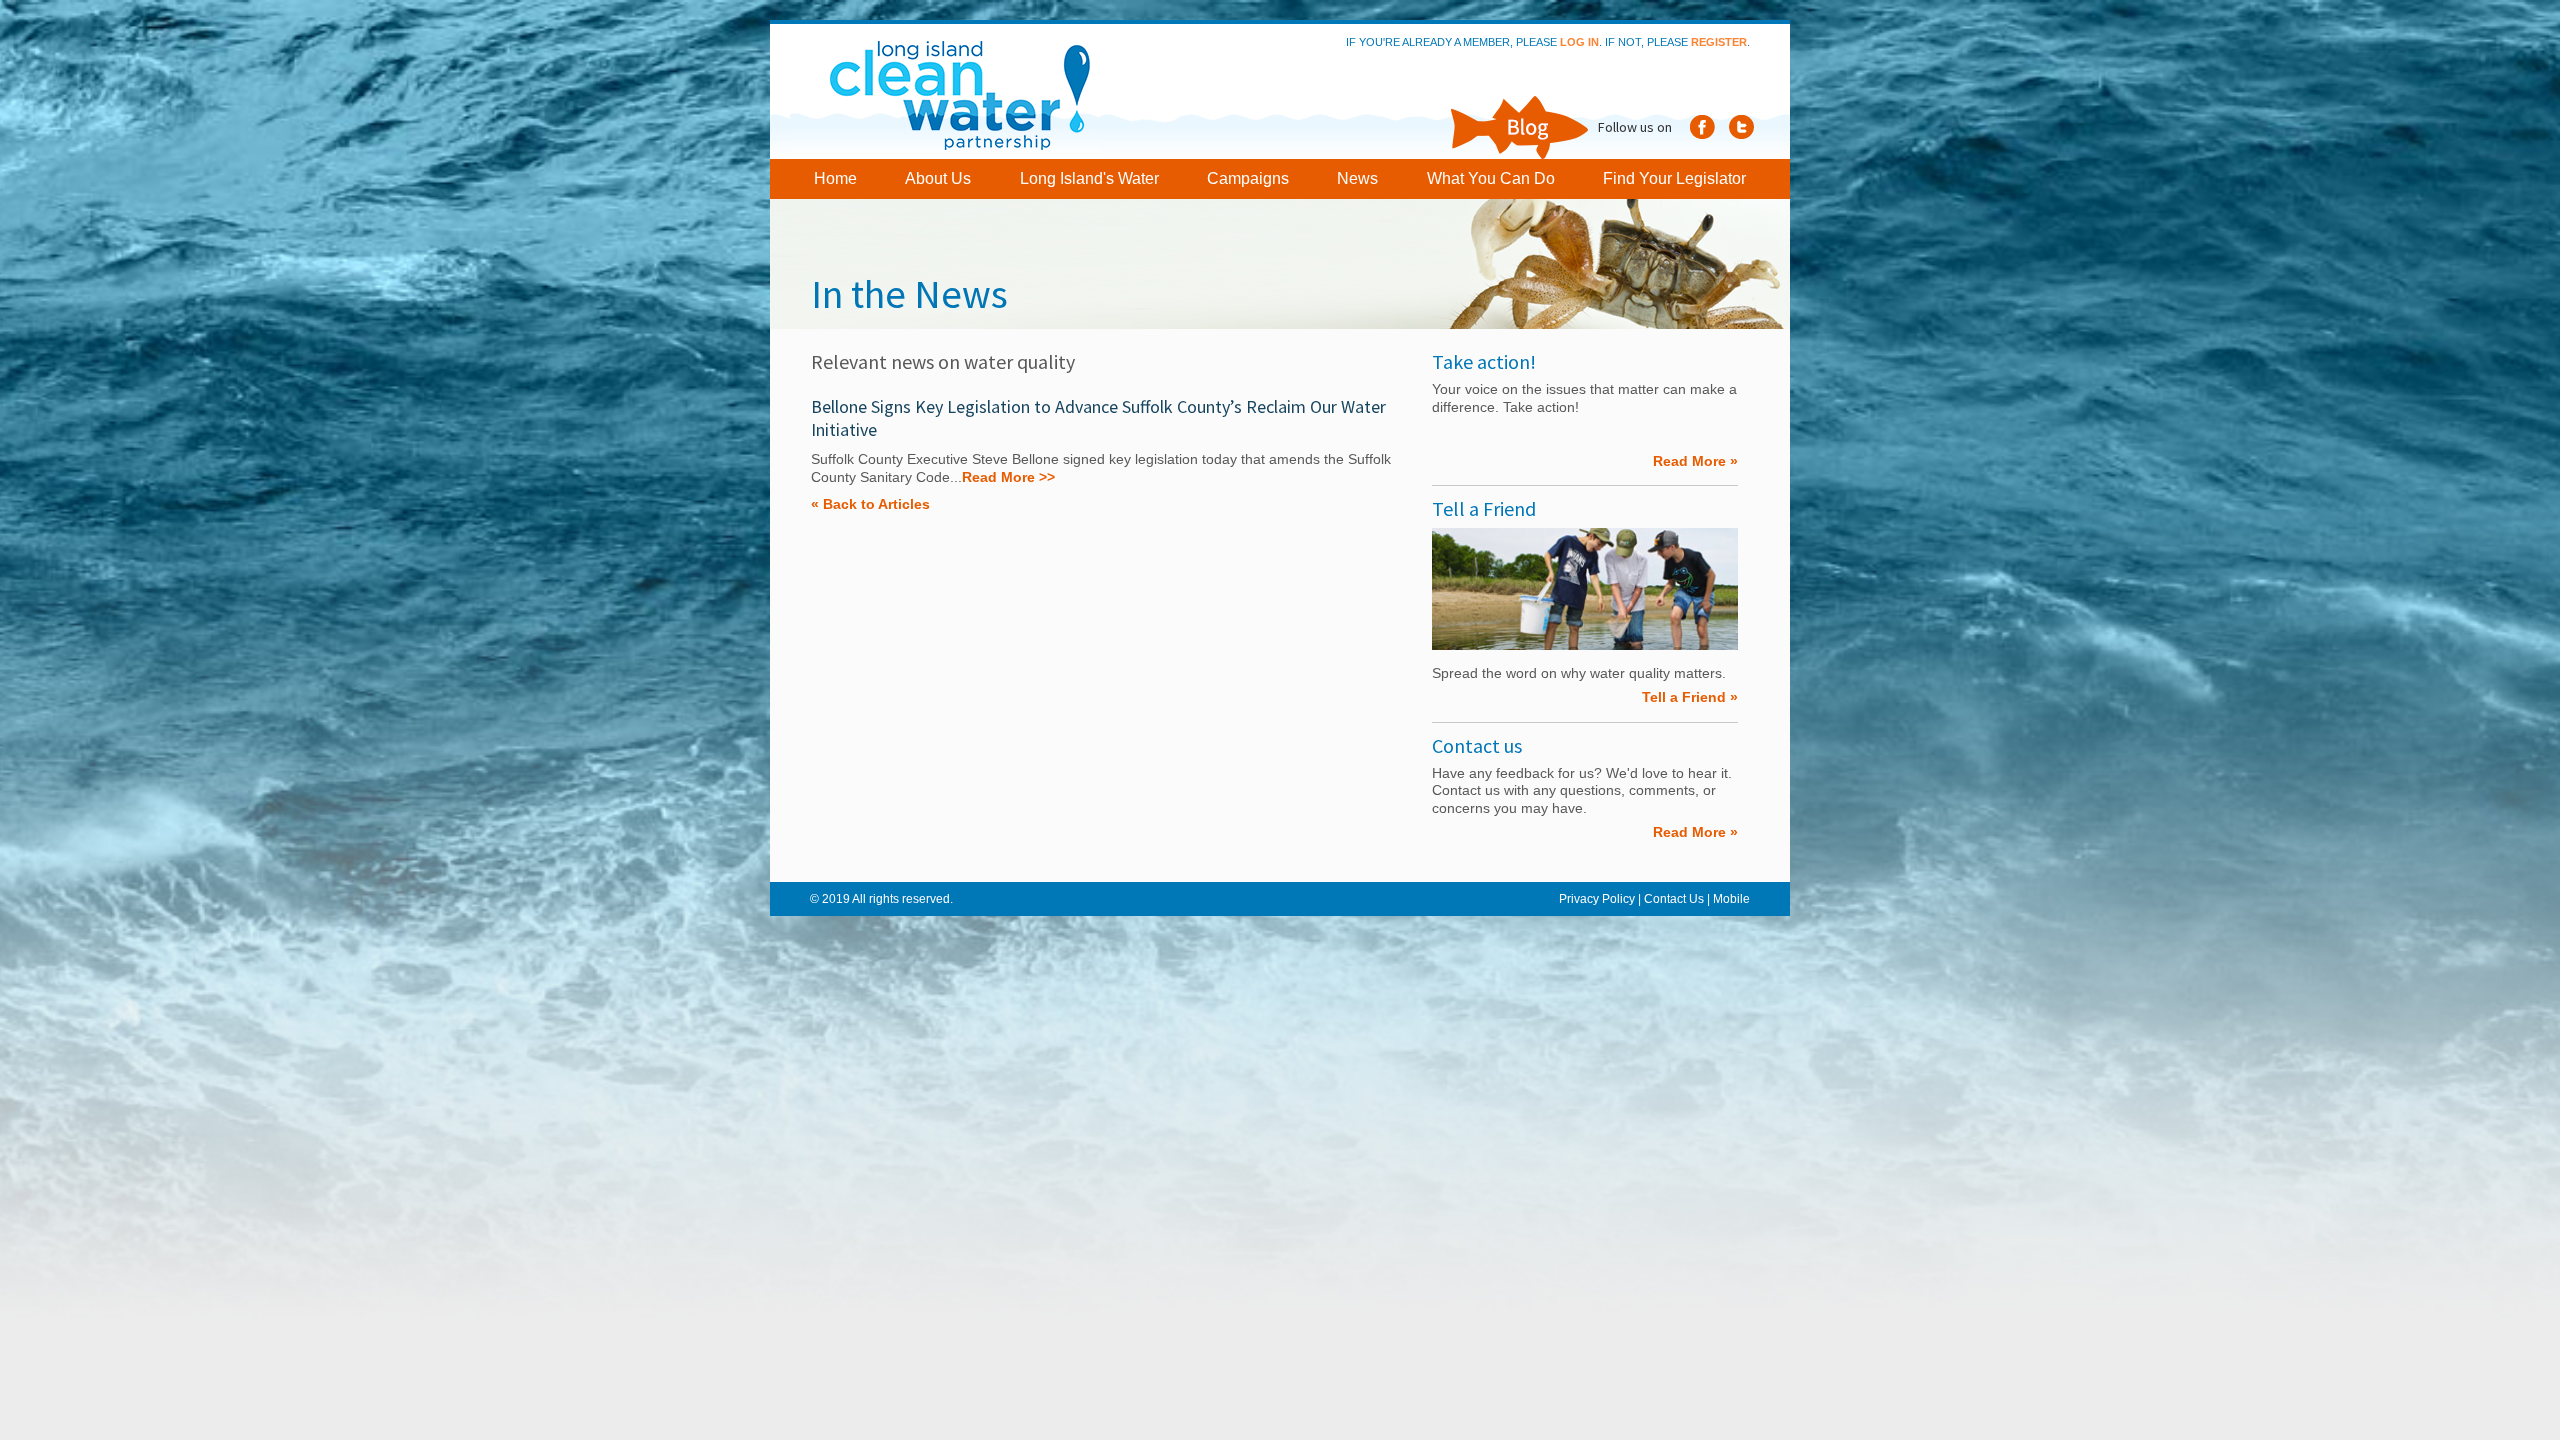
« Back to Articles (870, 504)
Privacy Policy (1597, 899)
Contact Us (1674, 899)
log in (1579, 42)
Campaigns (1248, 178)
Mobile (1731, 899)
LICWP (952, 91)
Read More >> (1008, 477)
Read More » (1695, 461)
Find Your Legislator (1674, 178)
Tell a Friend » (1690, 697)
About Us (938, 178)
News (1357, 178)
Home (835, 178)
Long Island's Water (1089, 178)
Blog (1518, 127)
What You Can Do (1491, 178)
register (1719, 42)
